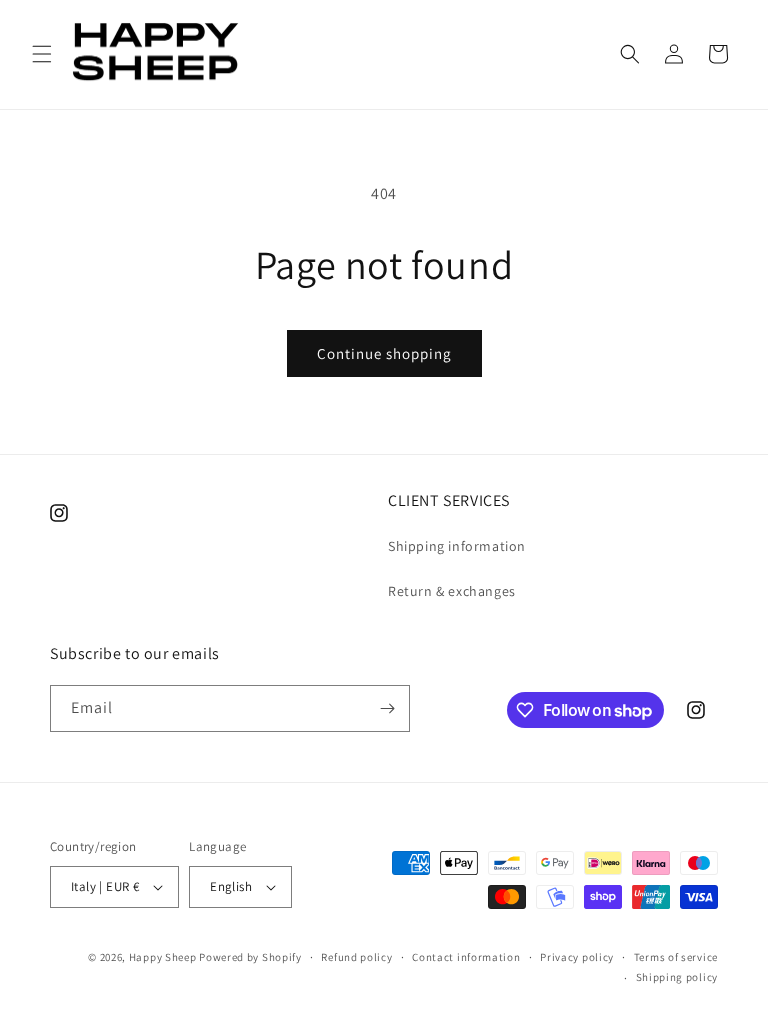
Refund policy (356, 957)
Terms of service (676, 957)
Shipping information (457, 546)
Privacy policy (577, 957)
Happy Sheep (163, 957)
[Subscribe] (387, 708)
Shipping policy (677, 977)
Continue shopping (384, 353)
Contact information (466, 957)
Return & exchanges (452, 591)
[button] (42, 54)
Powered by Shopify (250, 957)
